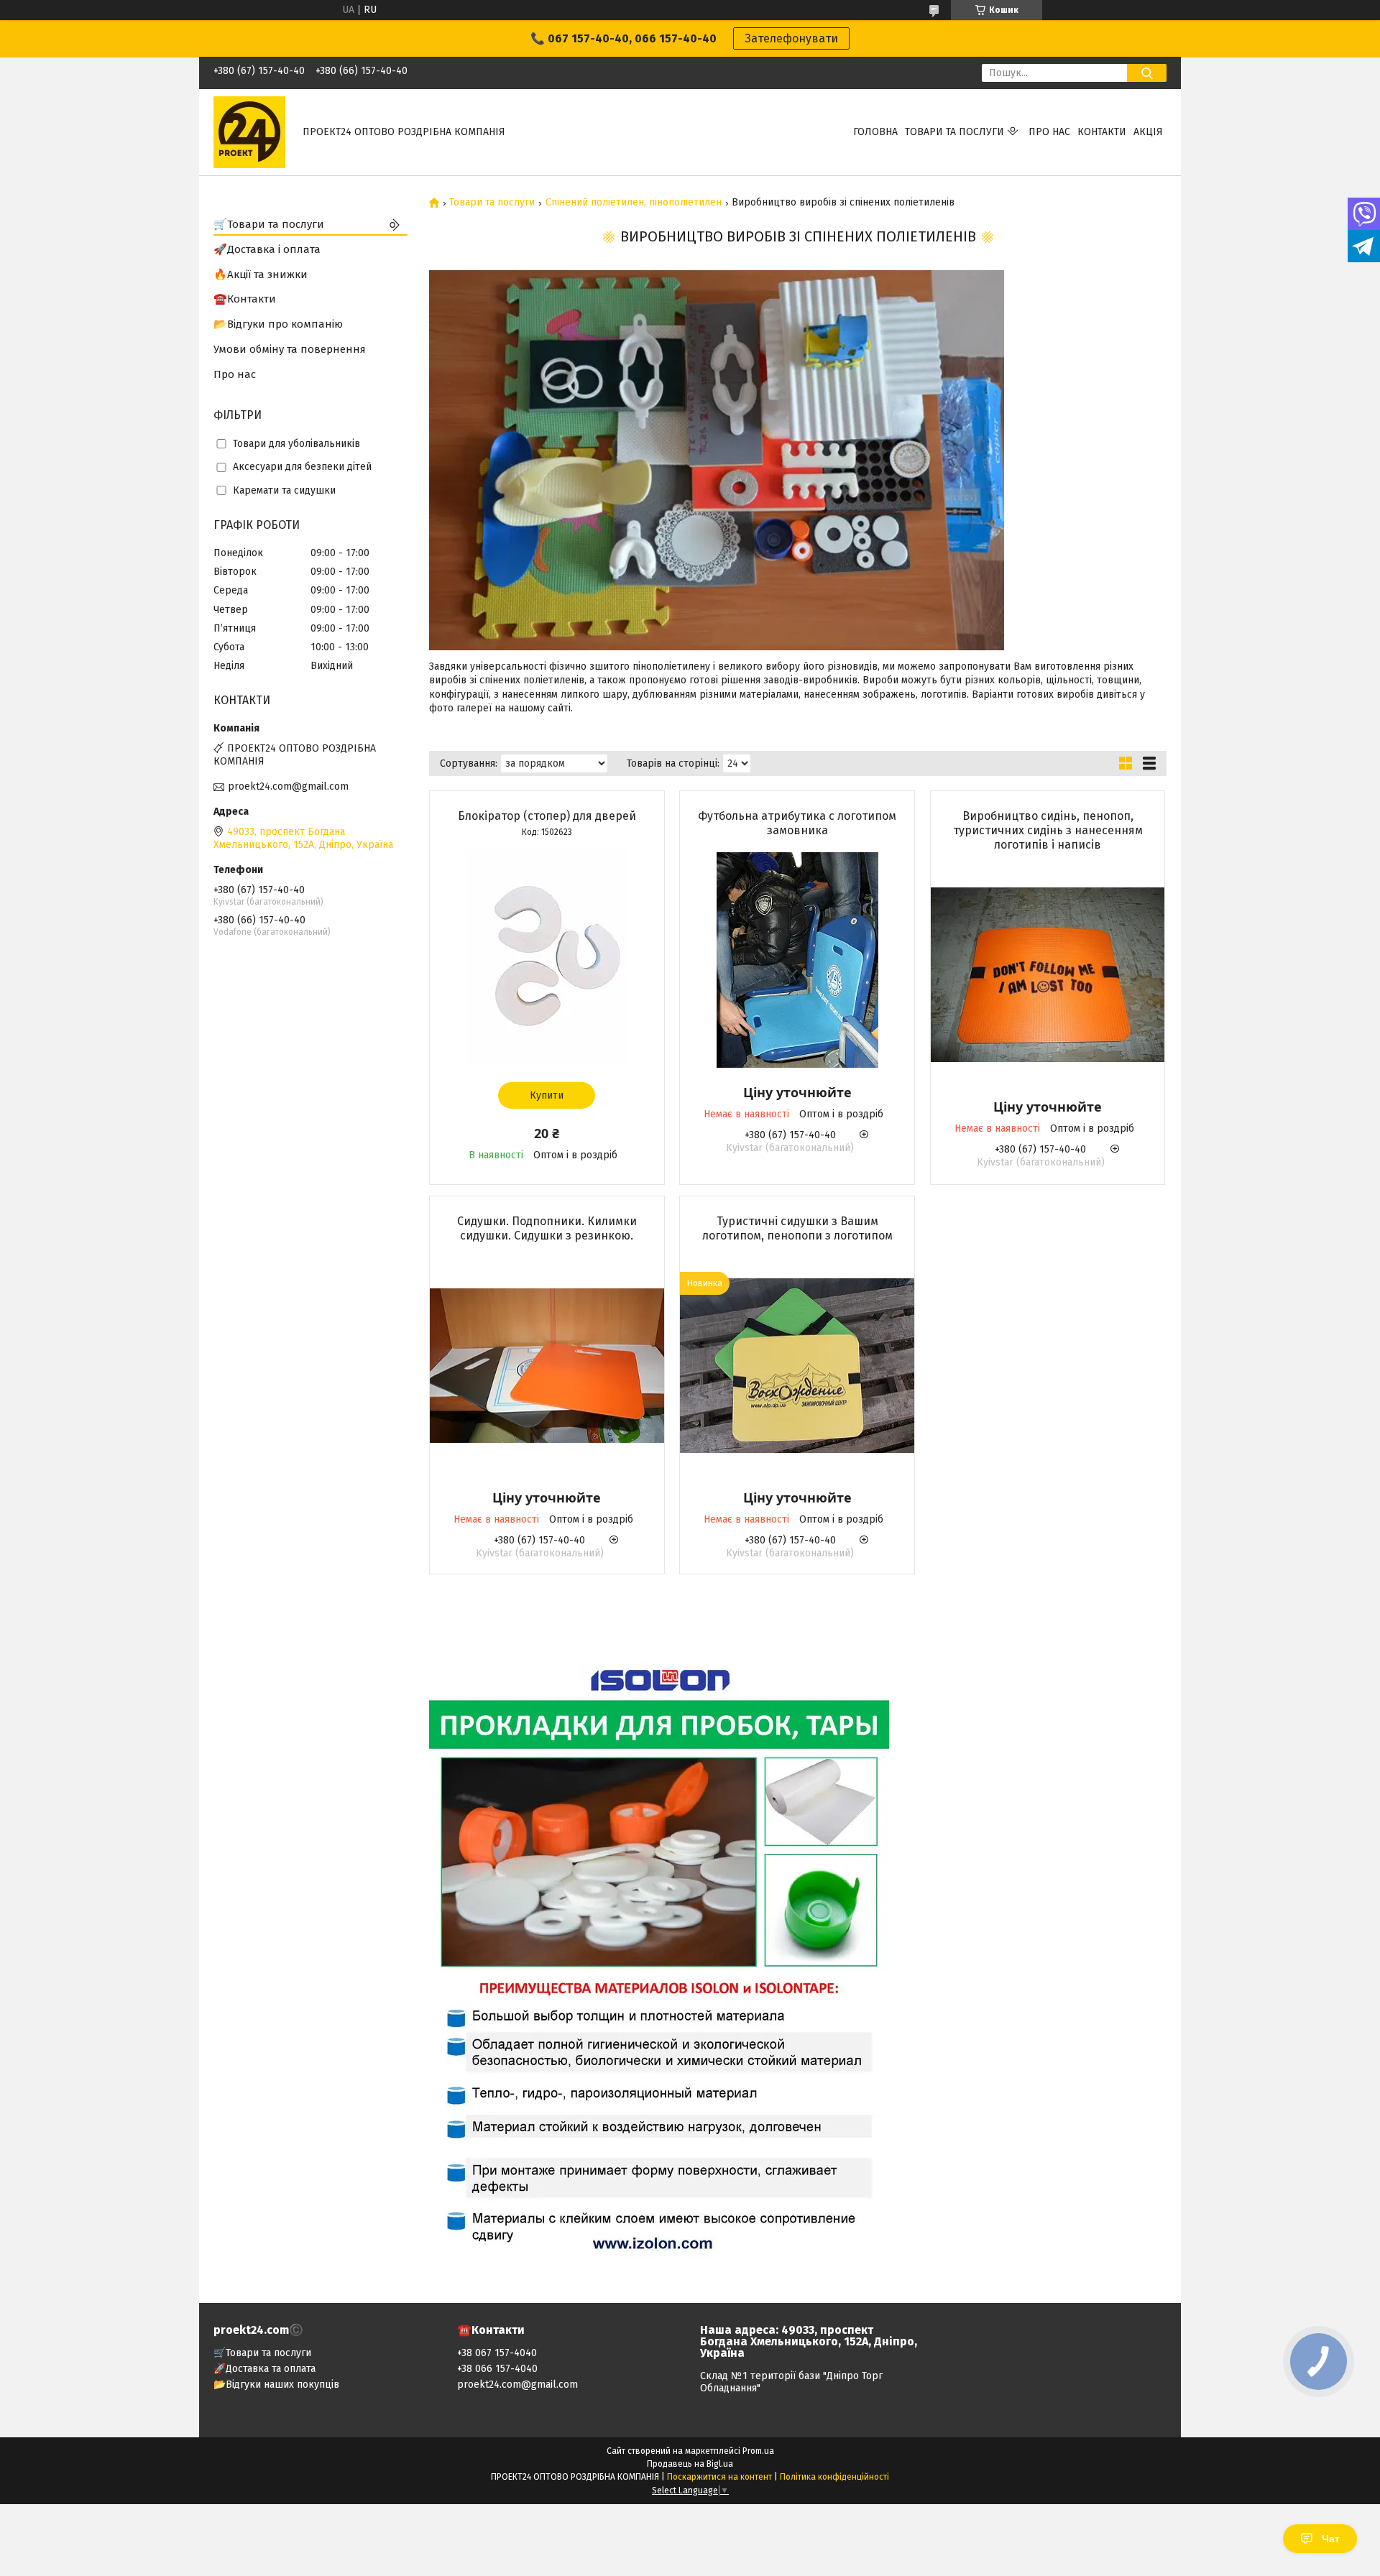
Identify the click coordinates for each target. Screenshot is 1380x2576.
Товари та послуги (954, 132)
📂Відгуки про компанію (278, 324)
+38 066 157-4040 (497, 2369)
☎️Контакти (245, 299)
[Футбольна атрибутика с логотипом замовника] (797, 960)
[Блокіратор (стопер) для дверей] (547, 956)
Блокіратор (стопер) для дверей (547, 816)
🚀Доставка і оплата (267, 249)
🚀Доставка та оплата (264, 2369)
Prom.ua (758, 2451)
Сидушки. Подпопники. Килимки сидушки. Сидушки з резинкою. (547, 1228)
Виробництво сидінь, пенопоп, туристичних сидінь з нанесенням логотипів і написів (1048, 830)
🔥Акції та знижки (261, 274)
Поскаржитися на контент (719, 2477)
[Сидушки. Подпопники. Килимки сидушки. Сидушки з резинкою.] (547, 1365)
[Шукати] (1147, 73)
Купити (547, 1095)
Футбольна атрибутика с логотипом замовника (797, 823)
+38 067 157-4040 (497, 2353)
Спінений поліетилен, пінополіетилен (634, 203)
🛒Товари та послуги (269, 224)
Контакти (1102, 132)
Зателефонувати (791, 38)
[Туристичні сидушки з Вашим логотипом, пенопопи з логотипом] (797, 1365)
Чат (1331, 2539)
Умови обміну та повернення (290, 349)
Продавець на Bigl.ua (690, 2464)
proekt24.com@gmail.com (288, 786)
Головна (875, 132)
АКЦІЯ (1148, 132)
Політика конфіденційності (834, 2477)
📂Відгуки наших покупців (276, 2385)
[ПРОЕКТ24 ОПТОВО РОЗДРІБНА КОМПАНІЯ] (249, 132)
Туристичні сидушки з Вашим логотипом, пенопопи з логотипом (797, 1228)
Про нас (1049, 132)
